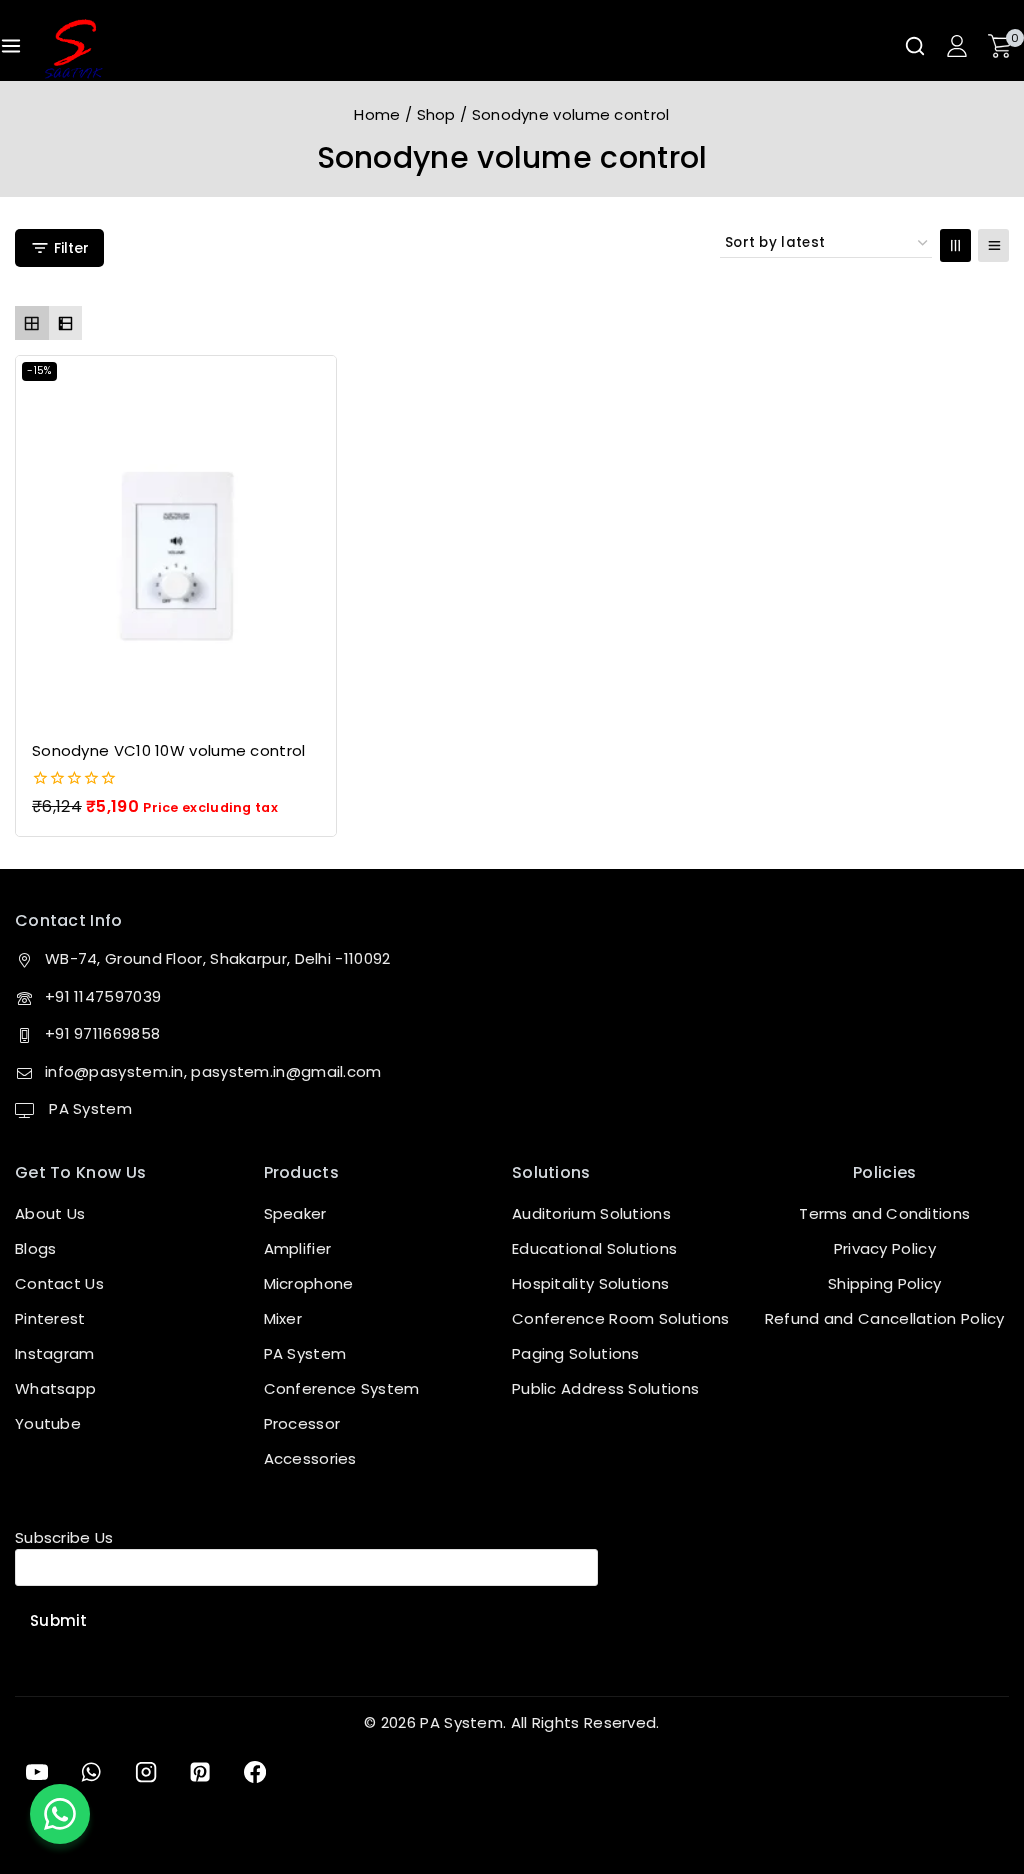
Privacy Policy (885, 1248)
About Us (50, 1213)
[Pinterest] (200, 1772)
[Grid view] (32, 323)
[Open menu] (11, 46)
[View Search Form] (915, 46)
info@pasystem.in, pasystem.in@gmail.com (213, 1071)
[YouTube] (37, 1772)
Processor (302, 1423)
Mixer (283, 1318)
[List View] (993, 245)
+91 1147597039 (103, 996)
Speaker (295, 1213)
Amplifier (298, 1248)
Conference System (342, 1388)
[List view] (66, 323)
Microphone (309, 1283)
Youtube (48, 1423)
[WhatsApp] (91, 1772)
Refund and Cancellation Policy (885, 1318)
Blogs (36, 1248)
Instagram (55, 1353)
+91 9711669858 (102, 1033)
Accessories (310, 1458)
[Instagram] (146, 1772)
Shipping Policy (885, 1283)
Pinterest (50, 1318)
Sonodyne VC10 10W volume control (169, 750)
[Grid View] (955, 245)
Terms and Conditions (884, 1213)
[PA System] (73, 49)
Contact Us (59, 1283)
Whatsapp (55, 1388)
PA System (88, 1108)
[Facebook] (255, 1772)
